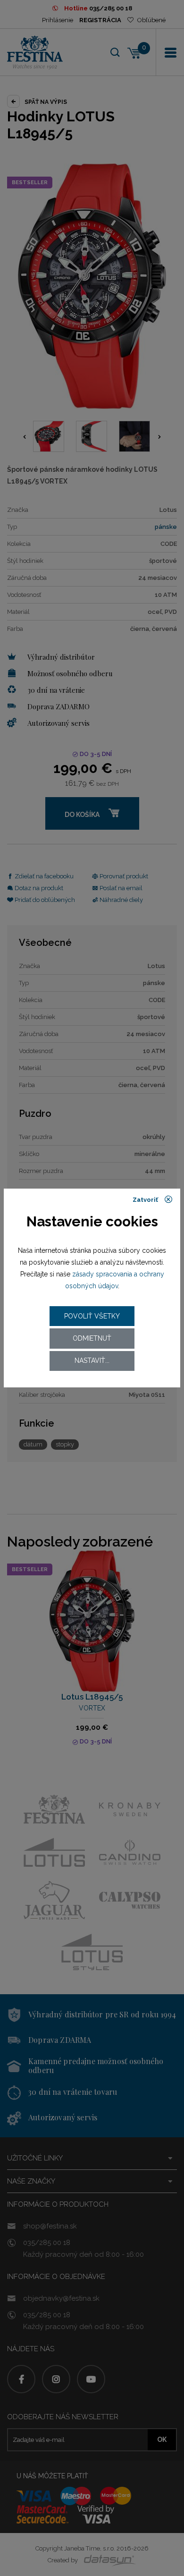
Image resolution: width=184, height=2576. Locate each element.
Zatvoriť (146, 1200)
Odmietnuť (92, 1338)
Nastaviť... (92, 1360)
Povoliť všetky (92, 1316)
